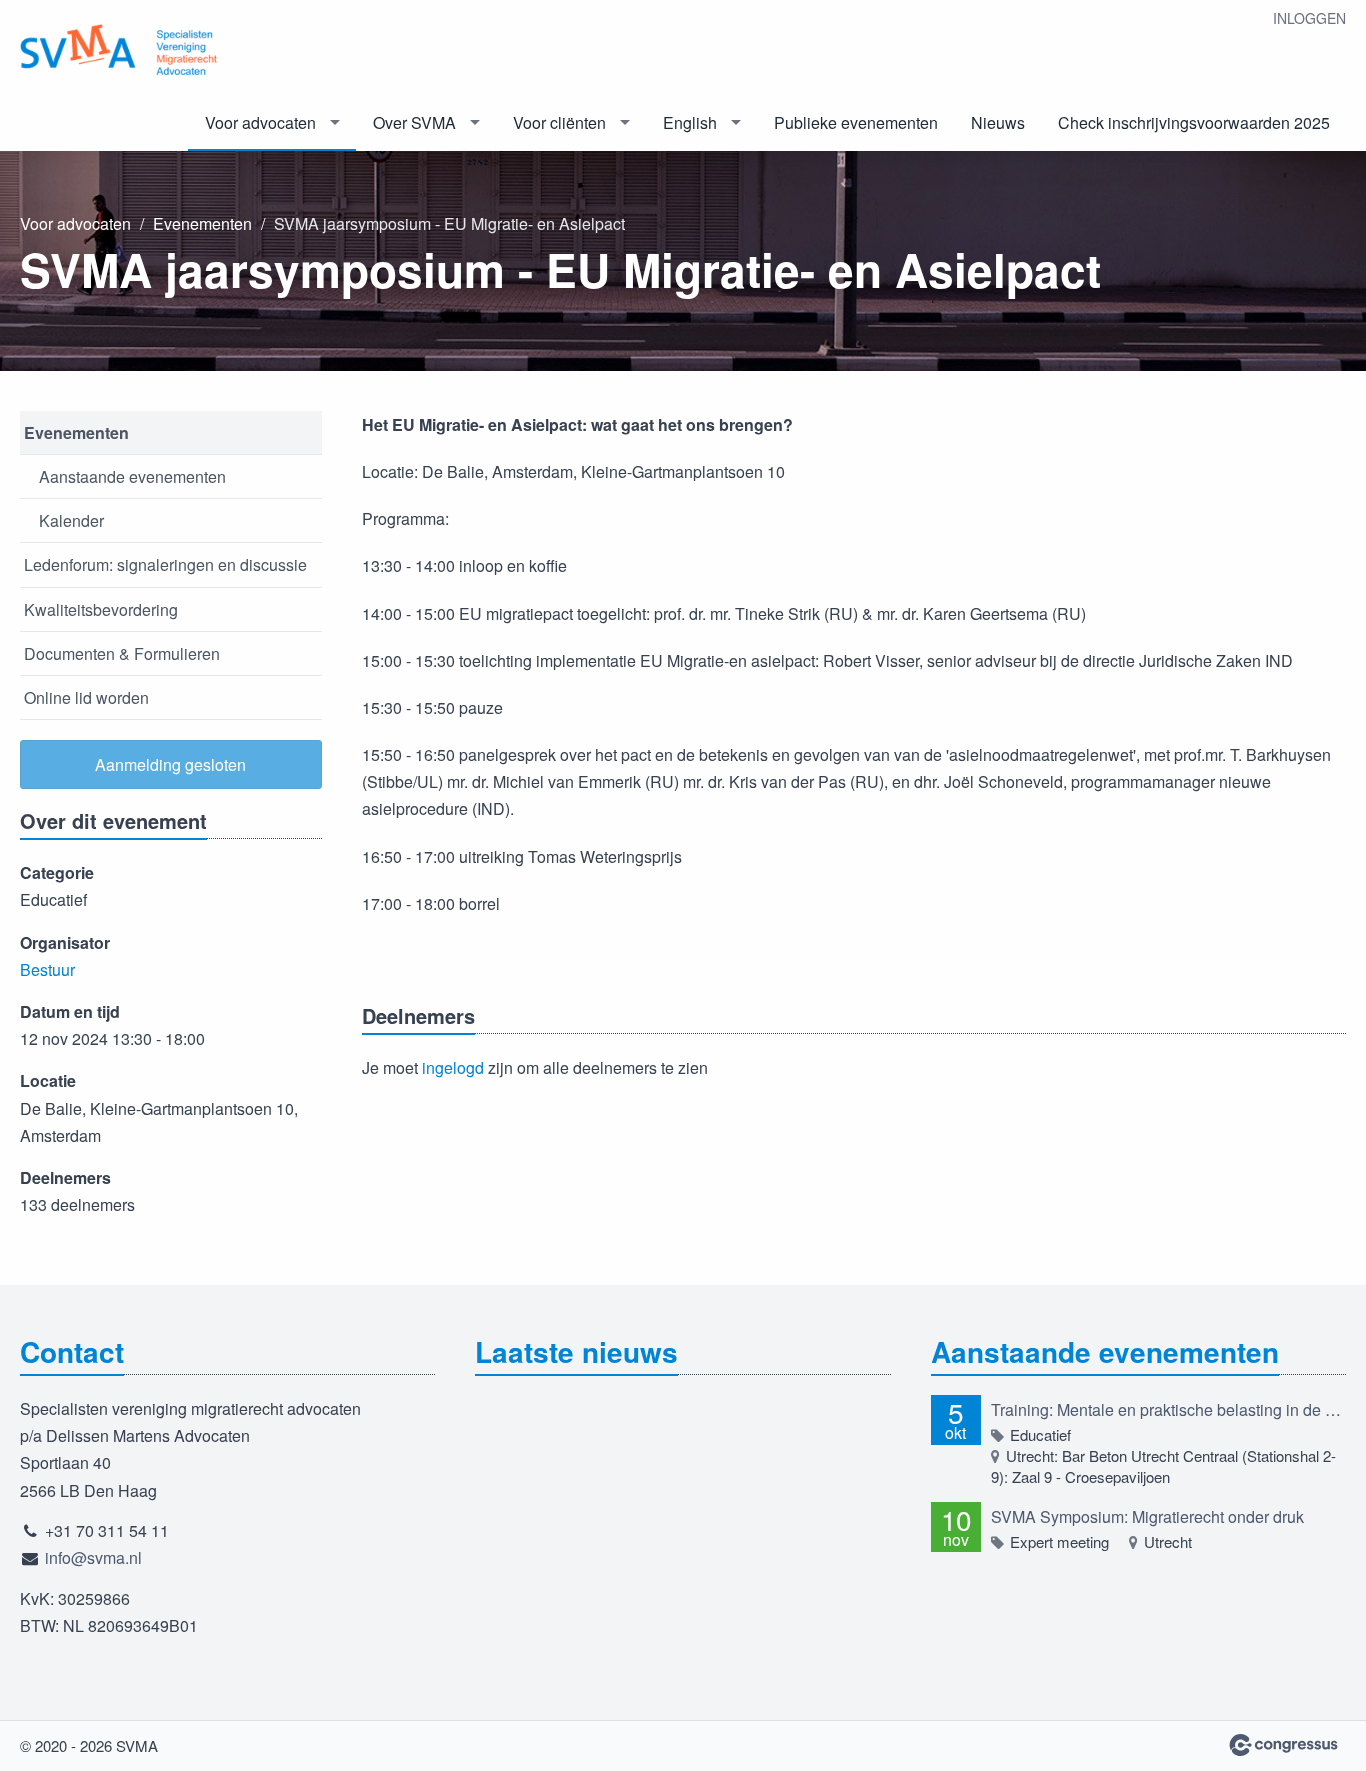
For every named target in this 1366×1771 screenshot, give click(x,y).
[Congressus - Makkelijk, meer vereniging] (1283, 1745)
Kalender (71, 520)
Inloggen (1309, 18)
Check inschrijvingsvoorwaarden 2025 (1194, 122)
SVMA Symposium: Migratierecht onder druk (1147, 1516)
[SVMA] (120, 48)
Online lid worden (86, 697)
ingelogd (453, 1067)
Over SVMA (414, 122)
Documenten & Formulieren (122, 653)
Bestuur (47, 969)
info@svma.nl (93, 1557)
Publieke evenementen (856, 122)
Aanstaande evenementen (132, 476)
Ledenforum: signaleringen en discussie (165, 564)
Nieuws (998, 122)
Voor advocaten (260, 122)
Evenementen (202, 223)
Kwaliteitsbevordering (101, 609)
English (690, 122)
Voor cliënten (559, 122)
